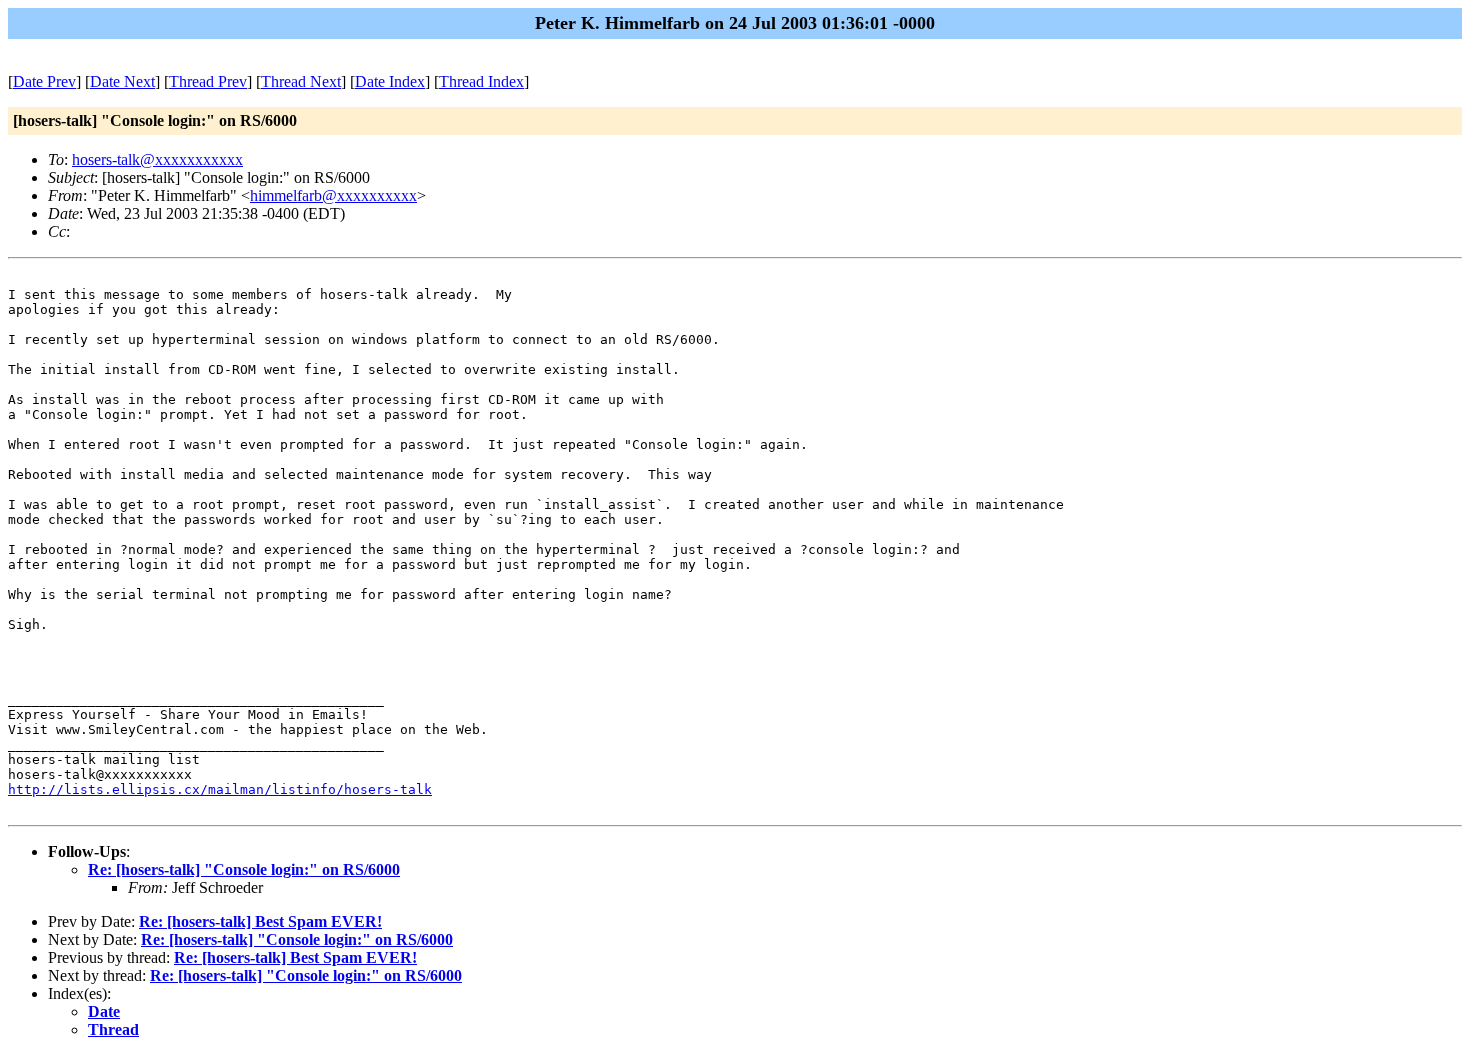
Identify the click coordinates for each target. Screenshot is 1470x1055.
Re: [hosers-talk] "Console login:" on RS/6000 (244, 869)
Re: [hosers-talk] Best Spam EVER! (260, 921)
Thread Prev (208, 81)
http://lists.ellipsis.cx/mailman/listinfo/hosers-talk (220, 789)
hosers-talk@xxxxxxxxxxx (157, 159)
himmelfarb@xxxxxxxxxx (333, 195)
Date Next (122, 81)
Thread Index (481, 81)
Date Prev (44, 81)
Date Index (390, 81)
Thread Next (301, 81)
